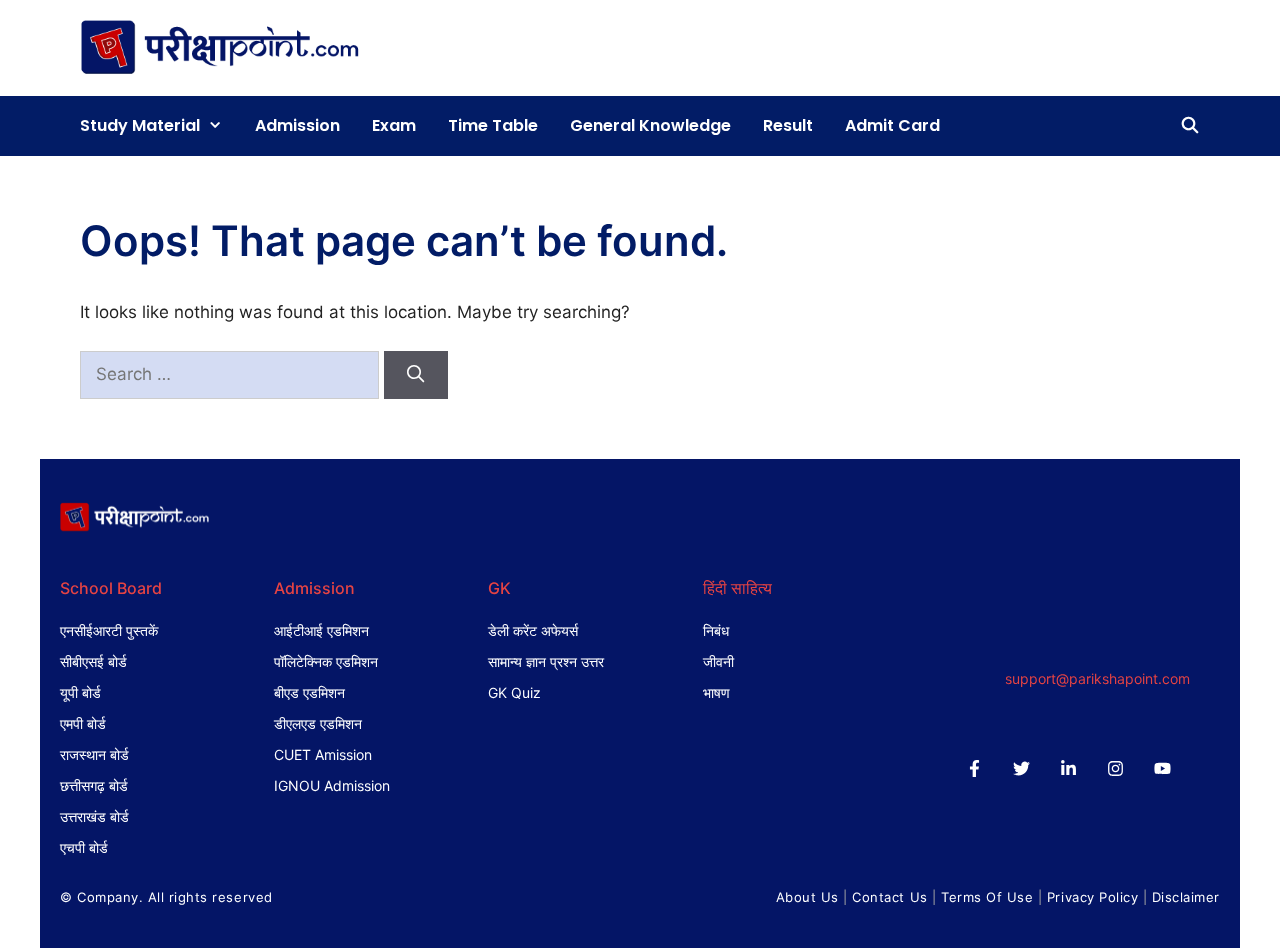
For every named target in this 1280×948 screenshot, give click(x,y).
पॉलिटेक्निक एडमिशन (326, 661)
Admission (297, 125)
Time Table (493, 125)
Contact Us (889, 897)
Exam (394, 125)
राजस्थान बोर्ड (94, 754)
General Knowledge (650, 125)
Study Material (140, 125)
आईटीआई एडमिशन (321, 630)
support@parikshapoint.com (1097, 678)
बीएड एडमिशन (309, 692)
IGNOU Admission (332, 785)
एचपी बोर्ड (84, 847)
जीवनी (718, 661)
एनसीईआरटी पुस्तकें (109, 630)
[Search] (416, 375)
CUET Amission (323, 754)
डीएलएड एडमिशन (318, 723)
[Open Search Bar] (1189, 126)
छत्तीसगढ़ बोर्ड (94, 785)
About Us (807, 897)
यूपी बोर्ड (80, 692)
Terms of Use (987, 897)
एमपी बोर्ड (83, 723)
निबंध (716, 630)
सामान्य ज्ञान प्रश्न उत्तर (546, 661)
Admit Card (892, 125)
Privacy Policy (1092, 897)
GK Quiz (514, 692)
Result (788, 125)
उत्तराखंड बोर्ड (94, 816)
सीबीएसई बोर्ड (93, 661)
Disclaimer (1186, 897)
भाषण (716, 692)
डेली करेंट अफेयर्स (533, 630)
